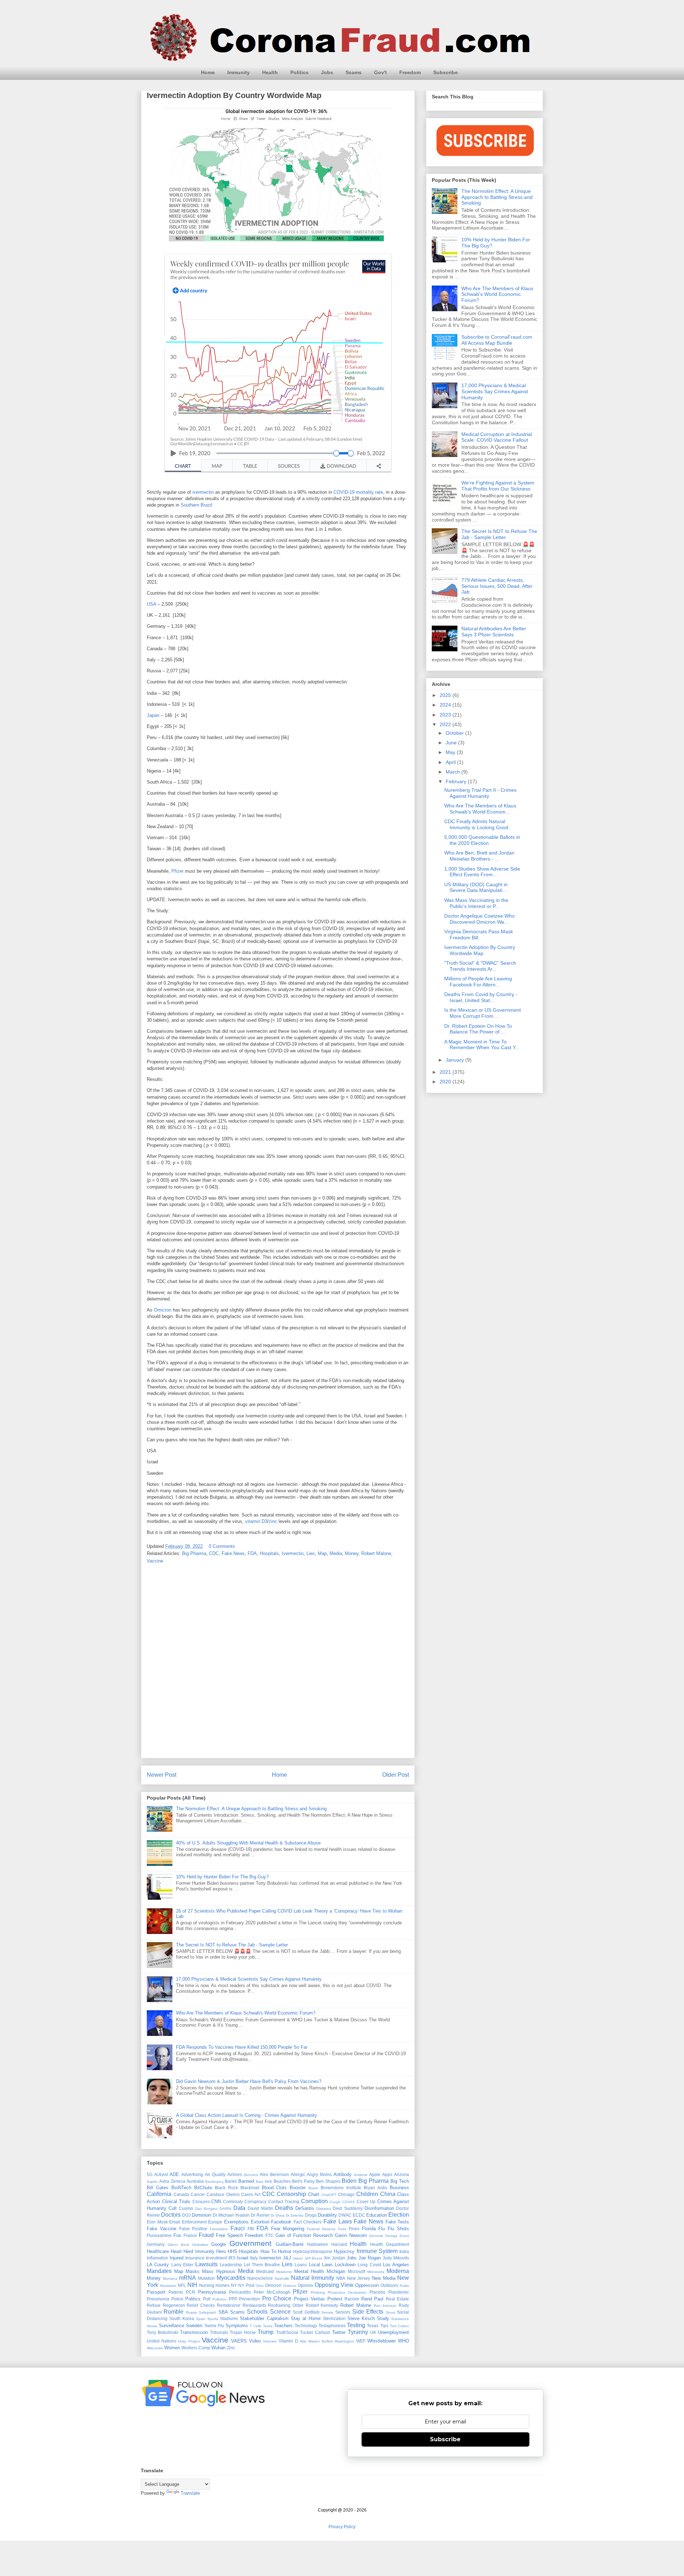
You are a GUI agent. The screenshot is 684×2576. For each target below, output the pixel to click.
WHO (403, 2341)
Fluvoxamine (159, 2235)
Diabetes (324, 2209)
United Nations (162, 2341)
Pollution (219, 2299)
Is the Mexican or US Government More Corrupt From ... (483, 1013)
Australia (195, 2181)
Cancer (198, 2194)
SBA (223, 2312)
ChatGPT (329, 2195)
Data (239, 2208)
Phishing (318, 2292)
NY (234, 2285)
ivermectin (203, 492)
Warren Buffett (320, 2341)
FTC (270, 2235)
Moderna (398, 2271)
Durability (327, 2215)
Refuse (154, 2305)
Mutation (206, 2278)
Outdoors (389, 2285)
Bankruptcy (214, 2182)
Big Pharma (194, 1553)
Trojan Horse (243, 2332)
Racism (352, 2299)
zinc (273, 1521)
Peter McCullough (272, 2292)
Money (352, 1553)
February (457, 781)
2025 (446, 695)
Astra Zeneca (172, 2181)
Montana (170, 2279)
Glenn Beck (178, 2245)
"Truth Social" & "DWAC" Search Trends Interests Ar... (480, 966)
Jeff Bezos (313, 2258)
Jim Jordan (334, 2258)
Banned (246, 2181)
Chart (314, 2194)
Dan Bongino (206, 2209)
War (303, 2341)
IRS (232, 2258)
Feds (342, 2229)
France (190, 2235)
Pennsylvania (212, 2292)
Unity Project (189, 2341)
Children (367, 2194)
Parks (404, 2286)
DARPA (226, 2209)
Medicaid (265, 2271)
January (455, 1060)
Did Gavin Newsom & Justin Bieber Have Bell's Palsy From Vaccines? (249, 2081)
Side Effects (368, 2312)
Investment (216, 2258)
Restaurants (254, 2305)
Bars (260, 2182)
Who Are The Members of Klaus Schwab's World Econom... (480, 809)
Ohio (260, 2286)
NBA (341, 2278)
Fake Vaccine (162, 2229)
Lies (311, 1553)
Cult (173, 2208)
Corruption (314, 2201)
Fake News (233, 1553)
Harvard (339, 2244)
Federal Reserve (321, 2229)
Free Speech (229, 2235)
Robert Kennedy (322, 2305)
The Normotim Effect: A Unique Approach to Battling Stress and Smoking (251, 1809)
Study (383, 2318)
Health (270, 72)
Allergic (298, 2174)
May (451, 752)
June (452, 743)
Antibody (343, 2174)
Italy (254, 2258)
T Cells (255, 2326)
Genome (376, 2236)
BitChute (203, 2188)
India (404, 2251)
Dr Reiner (260, 2215)
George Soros (397, 2236)
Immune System (377, 2251)
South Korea (182, 2318)
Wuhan (218, 2348)
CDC (214, 1553)
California (159, 2194)
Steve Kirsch (361, 2318)
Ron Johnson (385, 2306)
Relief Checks (201, 2305)
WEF (361, 2341)
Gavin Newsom (351, 2235)
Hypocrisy (344, 2251)
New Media (384, 2278)
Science (280, 2312)
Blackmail (250, 2188)
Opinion (305, 2285)
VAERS (239, 2341)
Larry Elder (182, 2265)
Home (208, 72)
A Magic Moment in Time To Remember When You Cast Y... (482, 1045)
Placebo (377, 2292)
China (388, 2194)
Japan (153, 715)
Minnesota (376, 2272)
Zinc (231, 2348)
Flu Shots (398, 2229)
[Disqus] (278, 1663)
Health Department (390, 2244)
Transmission (194, 2332)
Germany (156, 2244)
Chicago (346, 2194)
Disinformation (379, 2208)
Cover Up (366, 2202)
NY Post (246, 2285)
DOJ (186, 2215)
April (451, 762)
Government (250, 2243)
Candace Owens (223, 2194)
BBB (268, 2182)
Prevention (250, 2299)
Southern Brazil (196, 505)
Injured (177, 2258)
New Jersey (359, 2278)
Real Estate (398, 2299)
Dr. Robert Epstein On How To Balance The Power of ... (478, 1029)
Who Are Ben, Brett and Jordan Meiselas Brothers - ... (479, 856)
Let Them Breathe (262, 2265)
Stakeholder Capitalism (264, 2318)
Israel (243, 2258)
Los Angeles (396, 2265)
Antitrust (361, 2175)
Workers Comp (196, 2348)
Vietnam (270, 2341)
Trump (266, 2332)
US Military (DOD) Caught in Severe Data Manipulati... (476, 887)
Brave (313, 2188)
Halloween (318, 2244)
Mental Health (309, 2271)
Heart (176, 2251)
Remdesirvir (229, 2305)
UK (373, 2332)
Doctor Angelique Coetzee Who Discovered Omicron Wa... (480, 919)
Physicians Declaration (347, 2292)
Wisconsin (155, 2348)
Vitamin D (288, 2341)
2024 (446, 705)
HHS (232, 2251)
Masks (193, 2271)
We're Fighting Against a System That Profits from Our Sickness (498, 486)
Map (322, 1553)
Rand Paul (372, 2299)
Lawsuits (206, 2264)
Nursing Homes (214, 2285)
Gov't (380, 72)
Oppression (367, 2285)
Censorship (291, 2194)
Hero (221, 2251)
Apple (375, 2174)
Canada (181, 2194)
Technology (306, 2326)
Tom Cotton (399, 2326)
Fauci (238, 2228)
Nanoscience (260, 2278)
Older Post (396, 1775)
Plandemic (399, 2292)
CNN (216, 2202)
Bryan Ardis (375, 2188)
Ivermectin (293, 1553)
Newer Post (162, 1775)
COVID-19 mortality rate (358, 492)
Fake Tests (397, 2222)
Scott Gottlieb (306, 2312)
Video (255, 2341)
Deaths (284, 2208)
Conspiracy (255, 2202)
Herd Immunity (199, 2251)
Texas (373, 2326)
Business (399, 2188)
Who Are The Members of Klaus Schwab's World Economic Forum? (246, 2013)
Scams (354, 72)
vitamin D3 (256, 1521)
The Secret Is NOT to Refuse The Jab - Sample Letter (232, 1945)
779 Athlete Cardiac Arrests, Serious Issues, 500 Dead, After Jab (497, 586)
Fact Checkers (308, 2222)
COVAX (349, 2202)
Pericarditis (240, 2292)
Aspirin (152, 2182)
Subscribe (445, 72)
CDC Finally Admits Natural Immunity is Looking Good (476, 824)
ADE (174, 2174)
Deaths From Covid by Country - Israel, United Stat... (481, 997)
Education (377, 2215)
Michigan (336, 2271)
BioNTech (181, 2188)
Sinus (390, 2312)
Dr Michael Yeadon (231, 2215)
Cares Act (251, 2194)
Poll (207, 2299)
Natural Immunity (313, 2278)
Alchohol (251, 2175)
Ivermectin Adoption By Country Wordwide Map (480, 950)
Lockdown (345, 2265)
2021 (446, 1072)
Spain (201, 2319)
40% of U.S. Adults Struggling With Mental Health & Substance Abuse (248, 1843)
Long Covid (369, 2265)
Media (336, 1553)
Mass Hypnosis (219, 2271)
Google (219, 2244)
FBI (251, 2229)
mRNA (187, 2278)
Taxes (268, 2326)
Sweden (194, 2326)
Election (399, 2215)
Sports (213, 2319)
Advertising (192, 2174)
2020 (446, 1082)
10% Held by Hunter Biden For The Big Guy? (222, 1877)
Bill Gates (158, 2188)
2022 (446, 724)
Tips (384, 2326)
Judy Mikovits (396, 2258)
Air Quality (215, 2174)
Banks (231, 2181)
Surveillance (172, 2326)
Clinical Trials (176, 2202)
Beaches (282, 2181)
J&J (287, 2258)
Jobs (327, 72)
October (455, 733)
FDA (252, 1553)
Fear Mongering (288, 2229)
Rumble (173, 2312)
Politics (299, 72)
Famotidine (219, 2229)
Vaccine (155, 1561)
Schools (257, 2312)
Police (177, 2299)
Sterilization (334, 2318)
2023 (446, 715)
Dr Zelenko (295, 2215)
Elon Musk (157, 2222)
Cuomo (186, 2208)
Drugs (311, 2215)
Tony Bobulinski (162, 2332)
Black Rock (226, 2188)
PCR (191, 2292)
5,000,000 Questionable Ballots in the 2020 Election (482, 840)
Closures (201, 2202)
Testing (356, 2325)
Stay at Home (306, 2318)
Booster (298, 2188)
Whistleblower (382, 2341)
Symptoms (237, 2326)
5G (150, 2174)
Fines (354, 2229)
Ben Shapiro (328, 2181)
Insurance (195, 2258)
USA (151, 604)
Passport (156, 2292)
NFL (182, 2285)
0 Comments (222, 1546)
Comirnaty (233, 2202)
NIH (192, 2285)
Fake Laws (338, 2221)
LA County (158, 2265)
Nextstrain (168, 2286)
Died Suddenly (348, 2208)
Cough (335, 2202)
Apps (387, 2174)
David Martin (260, 2208)
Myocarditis (231, 2278)
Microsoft (356, 2271)
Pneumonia (158, 2299)
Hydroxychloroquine (313, 2251)
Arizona (401, 2174)
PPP (233, 2299)
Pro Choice (277, 2298)
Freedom (410, 72)
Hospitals (269, 1553)
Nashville (282, 2279)
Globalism (200, 2245)
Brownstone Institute (341, 2188)
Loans (301, 2265)
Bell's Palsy (303, 2181)
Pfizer (177, 871)
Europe (215, 2222)
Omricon (290, 2286)
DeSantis (305, 2208)
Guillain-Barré (290, 2244)
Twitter (339, 2332)
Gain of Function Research (304, 2235)
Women (172, 2348)
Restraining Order (286, 2305)
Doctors (171, 2215)
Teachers (283, 2326)
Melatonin (284, 2272)
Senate (327, 2312)
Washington (344, 2341)
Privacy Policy (342, 2527)
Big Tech (400, 2181)
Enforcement (194, 2222)
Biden (349, 2181)
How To (268, 2251)
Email (175, 2222)
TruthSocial (287, 2332)
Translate (190, 2493)
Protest (335, 2299)
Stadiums (229, 2318)
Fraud (206, 2235)
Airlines (235, 2174)
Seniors (343, 2312)
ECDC (359, 2215)
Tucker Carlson (315, 2332)
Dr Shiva (278, 2215)
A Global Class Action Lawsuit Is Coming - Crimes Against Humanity (247, 2115)
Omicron (163, 1310)
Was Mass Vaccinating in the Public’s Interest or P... (476, 903)
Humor (285, 2251)
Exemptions (236, 2222)
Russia (191, 2312)
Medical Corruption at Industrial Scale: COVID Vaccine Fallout (497, 437)
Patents (176, 2292)
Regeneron (174, 2305)
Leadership (231, 2265)
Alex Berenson (274, 2174)
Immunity (239, 72)
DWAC (345, 2215)
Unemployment (393, 2332)
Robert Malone (376, 1553)
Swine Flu (214, 2326)
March (454, 772)
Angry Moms (319, 2174)
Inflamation (157, 2258)
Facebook (281, 2222)
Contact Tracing (284, 2202)
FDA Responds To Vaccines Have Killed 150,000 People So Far (242, 2047)
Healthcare (158, 2251)
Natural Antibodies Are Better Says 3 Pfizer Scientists (494, 632)
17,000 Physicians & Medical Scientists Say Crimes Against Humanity (249, 1979)
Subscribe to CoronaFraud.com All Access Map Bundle (497, 340)
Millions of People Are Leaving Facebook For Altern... (478, 982)
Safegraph (208, 2312)
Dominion (201, 2215)
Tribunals (219, 2332)
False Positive (193, 2229)
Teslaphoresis (332, 2326)
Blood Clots (274, 2188)
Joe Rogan (370, 2258)
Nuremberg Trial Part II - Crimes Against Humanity (480, 793)
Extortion (260, 2222)
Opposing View (334, 2285)
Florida (369, 2229)
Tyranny (358, 2332)
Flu (382, 2229)
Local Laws (321, 2265)
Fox (177, 2235)
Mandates (159, 2271)
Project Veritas (310, 2299)
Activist (161, 2174)
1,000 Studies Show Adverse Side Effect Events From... (482, 872)
